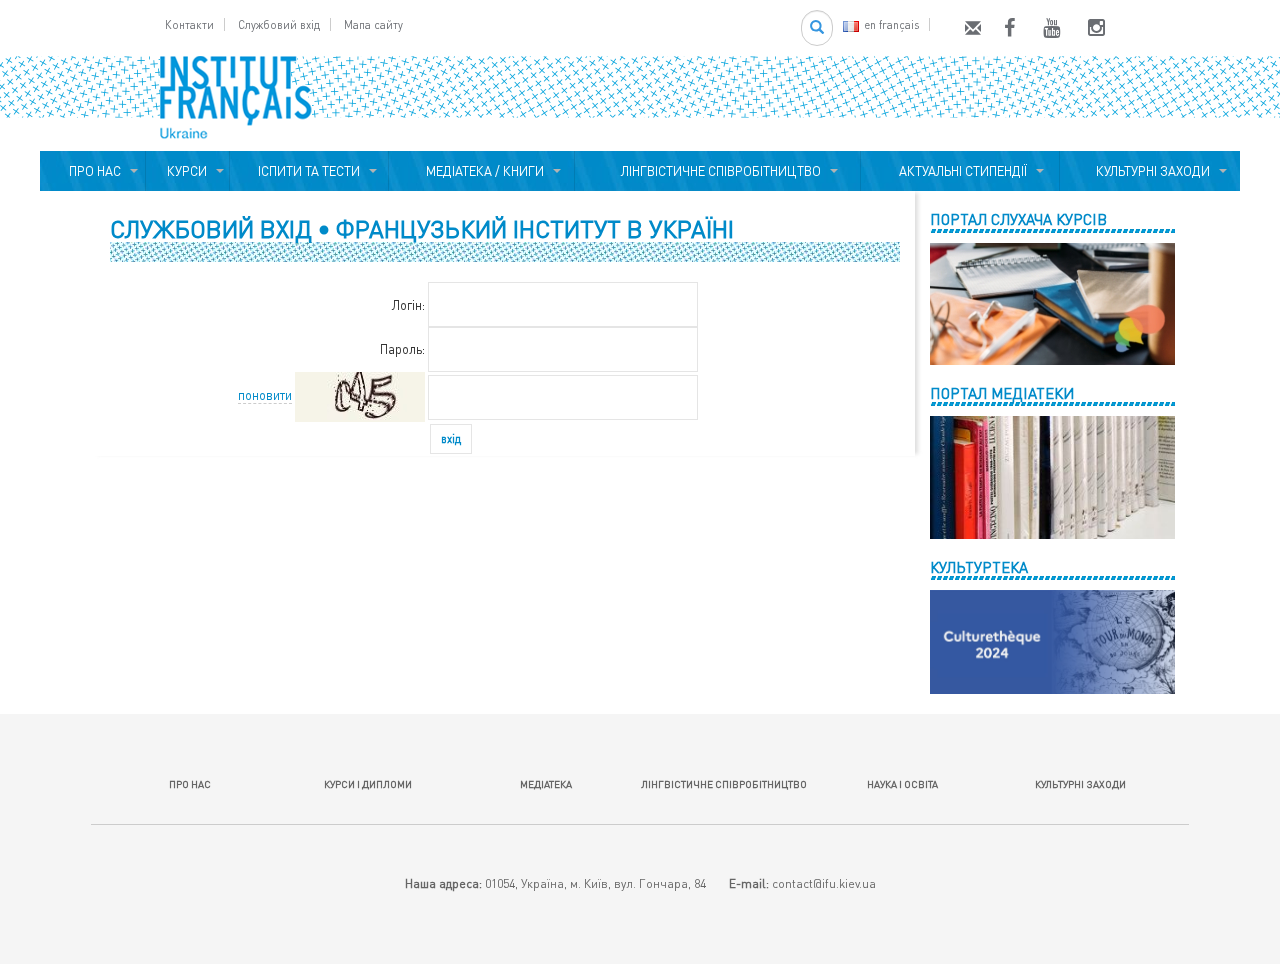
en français (891, 24)
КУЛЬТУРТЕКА (979, 567)
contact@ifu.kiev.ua (824, 883)
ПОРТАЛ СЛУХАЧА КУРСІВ (1018, 219)
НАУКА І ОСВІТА (902, 784)
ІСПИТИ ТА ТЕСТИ (309, 171)
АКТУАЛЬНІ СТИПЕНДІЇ (960, 171)
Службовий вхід (279, 24)
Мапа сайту (373, 24)
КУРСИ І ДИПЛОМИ (368, 784)
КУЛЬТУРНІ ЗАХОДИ (1150, 171)
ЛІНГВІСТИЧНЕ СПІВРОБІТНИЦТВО (718, 171)
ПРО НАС (92, 171)
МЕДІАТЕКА (546, 784)
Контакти (189, 24)
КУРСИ (187, 171)
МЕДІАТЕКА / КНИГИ (482, 171)
